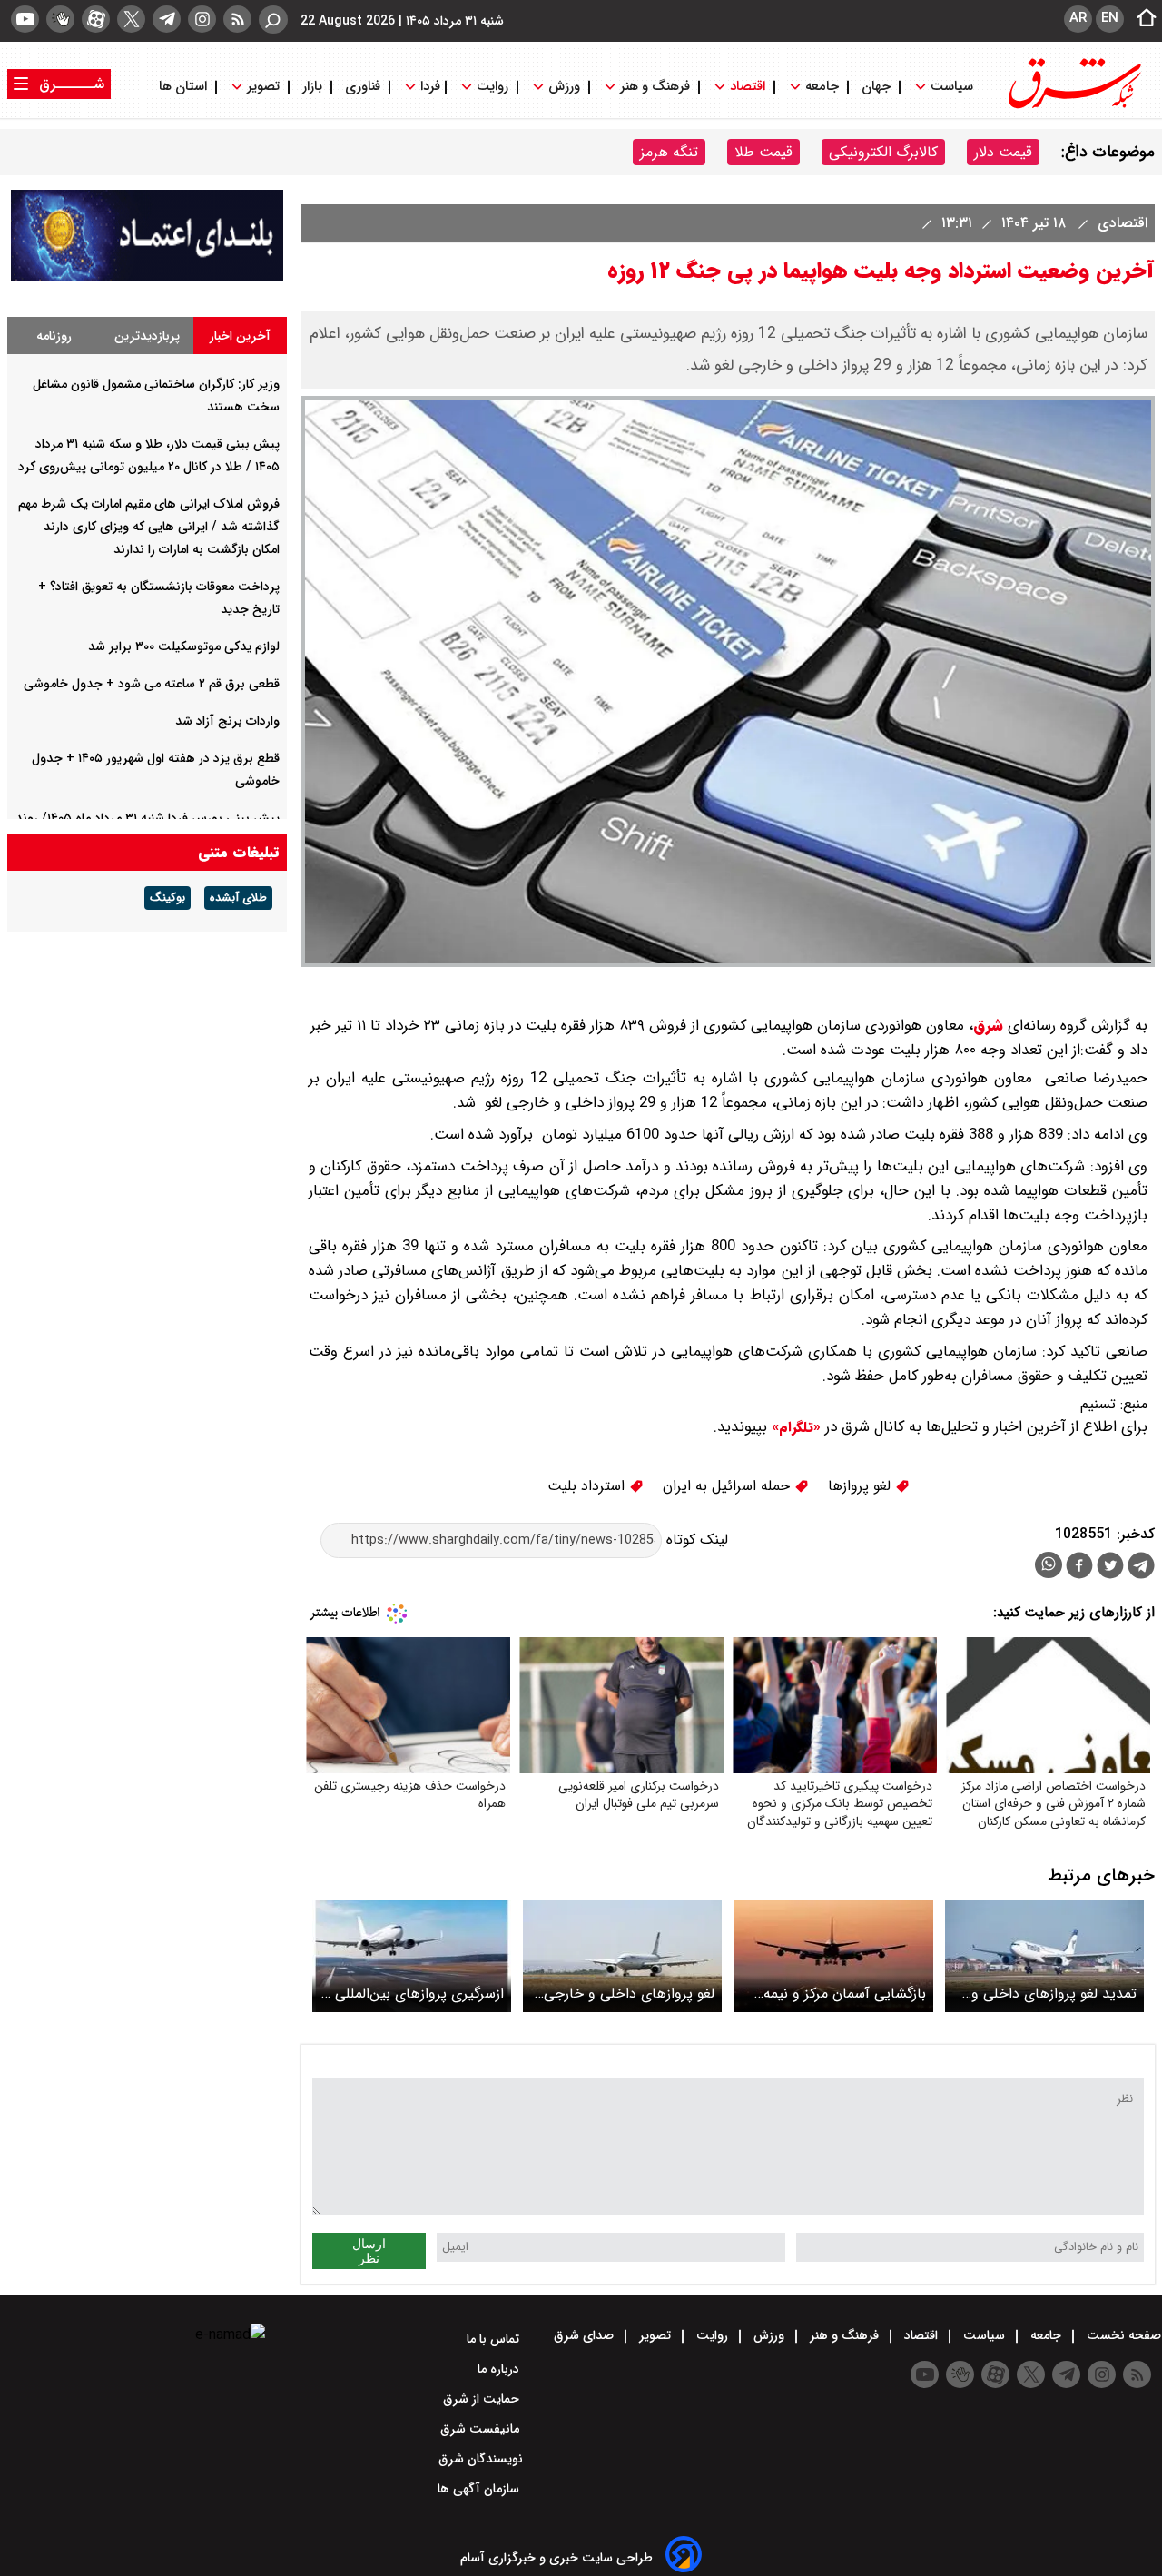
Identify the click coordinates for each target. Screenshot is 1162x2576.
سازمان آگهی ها (480, 2489)
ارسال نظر (369, 2251)
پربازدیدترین (147, 336)
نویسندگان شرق (481, 2459)
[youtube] (25, 19)
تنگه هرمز (669, 152)
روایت (492, 87)
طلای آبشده (238, 898)
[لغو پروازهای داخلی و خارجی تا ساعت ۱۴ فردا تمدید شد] (622, 1956)
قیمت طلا (763, 152)
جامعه (822, 87)
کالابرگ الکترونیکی (883, 152)
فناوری (363, 87)
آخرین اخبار (240, 336)
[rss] (237, 19)
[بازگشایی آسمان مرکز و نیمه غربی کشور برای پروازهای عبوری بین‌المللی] (834, 1956)
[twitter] (131, 19)
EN (1110, 18)
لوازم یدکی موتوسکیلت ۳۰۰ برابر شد (184, 646)
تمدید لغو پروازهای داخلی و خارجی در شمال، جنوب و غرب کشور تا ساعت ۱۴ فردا (1048, 1994)
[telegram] (167, 19)
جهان (876, 87)
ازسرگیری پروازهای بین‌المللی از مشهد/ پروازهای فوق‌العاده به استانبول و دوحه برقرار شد (413, 1994)
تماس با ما (495, 2339)
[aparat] (96, 19)
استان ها (185, 87)
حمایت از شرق (483, 2399)
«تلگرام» (794, 1427)
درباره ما (500, 2369)
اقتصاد (748, 87)
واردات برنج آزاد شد (227, 721)
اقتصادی (1120, 223)
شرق (988, 1026)
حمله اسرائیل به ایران (729, 1486)
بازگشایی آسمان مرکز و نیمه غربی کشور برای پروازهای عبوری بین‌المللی (845, 1994)
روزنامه (54, 336)
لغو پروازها (862, 1486)
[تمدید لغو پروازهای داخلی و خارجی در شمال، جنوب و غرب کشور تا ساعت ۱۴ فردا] (1044, 1956)
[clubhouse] (60, 19)
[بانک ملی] (147, 276)
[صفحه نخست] (1141, 19)
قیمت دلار (1003, 152)
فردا (428, 87)
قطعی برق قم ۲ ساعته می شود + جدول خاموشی (152, 684)
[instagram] (202, 19)
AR (1078, 18)
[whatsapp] (1049, 1565)
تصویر (263, 87)
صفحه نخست (1122, 2335)
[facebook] (1079, 1568)
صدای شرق (586, 2335)
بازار (312, 87)
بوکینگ (167, 898)
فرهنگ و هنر (655, 87)
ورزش (564, 87)
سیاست (952, 87)
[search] (273, 20)
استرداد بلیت (588, 1486)
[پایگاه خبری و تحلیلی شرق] (1073, 107)
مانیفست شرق (482, 2429)
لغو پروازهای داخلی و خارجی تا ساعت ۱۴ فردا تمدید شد (629, 1994)
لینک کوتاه (695, 1540)
